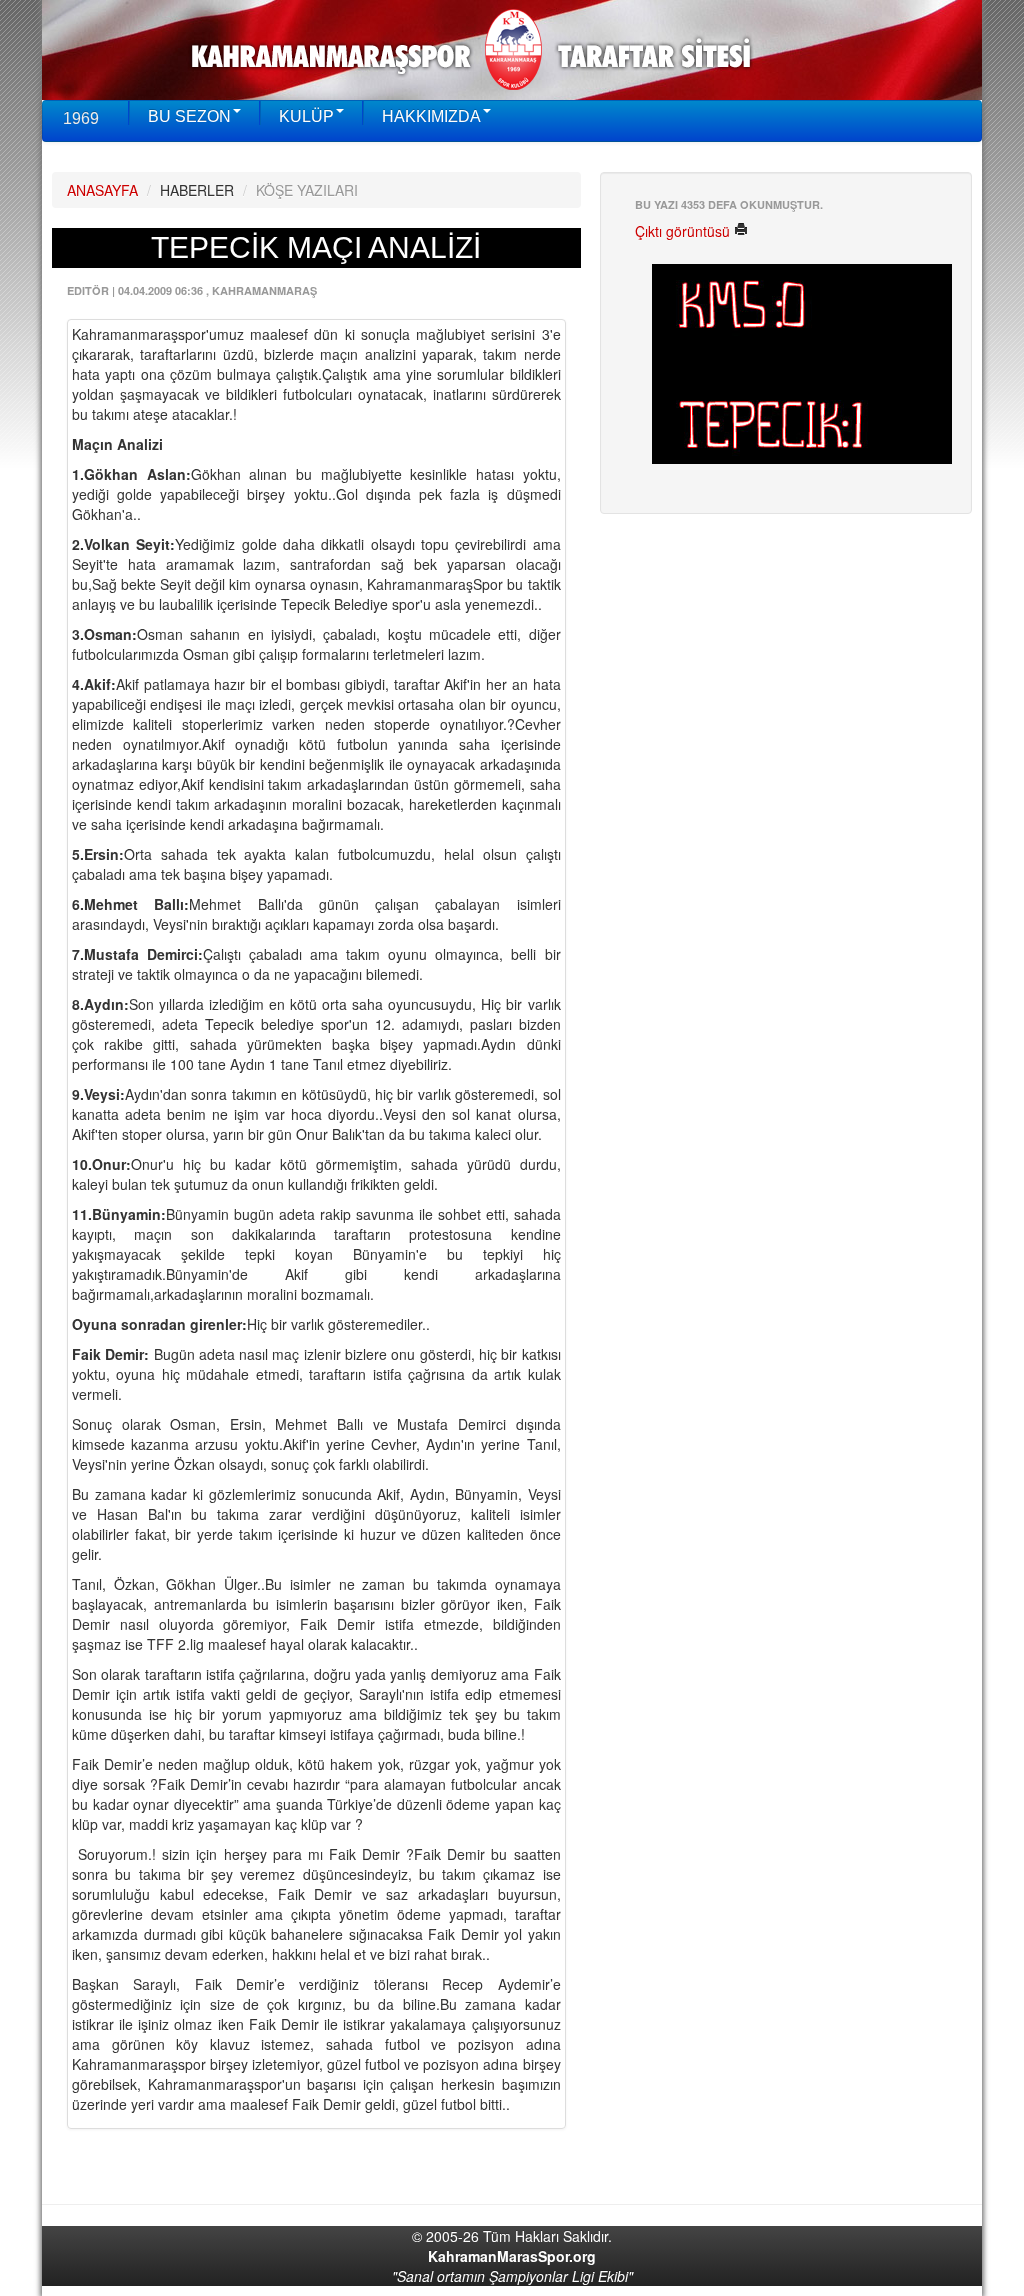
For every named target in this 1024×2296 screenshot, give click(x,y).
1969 (81, 118)
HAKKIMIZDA (431, 116)
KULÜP (306, 116)
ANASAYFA (102, 190)
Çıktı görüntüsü (684, 231)
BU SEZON (189, 116)
